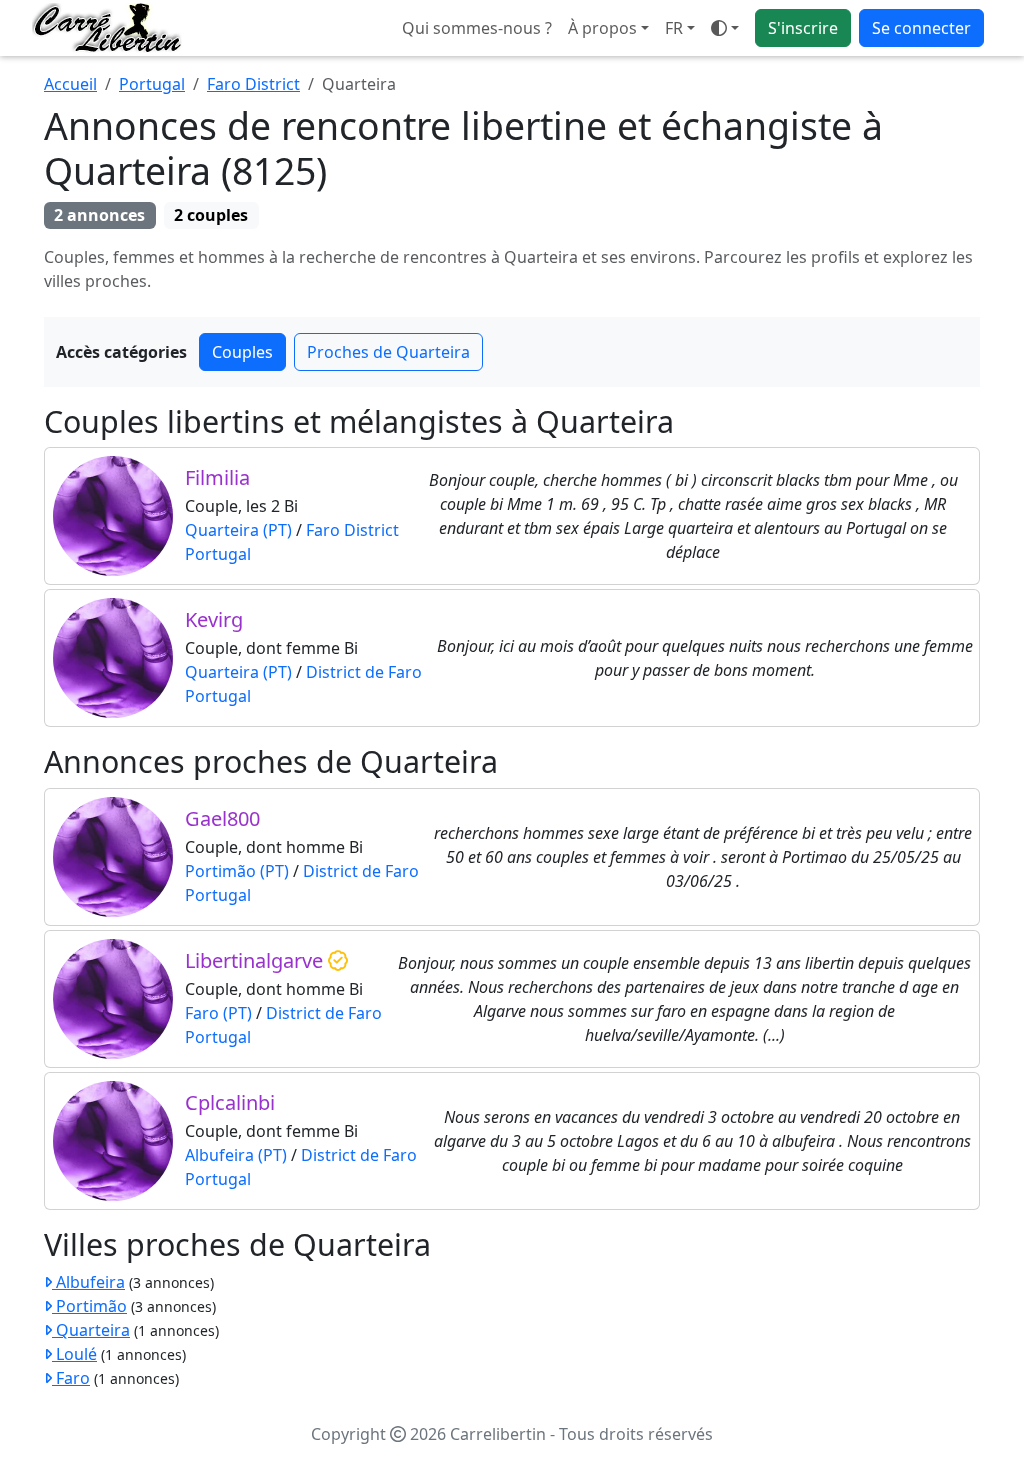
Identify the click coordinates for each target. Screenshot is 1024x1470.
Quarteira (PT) (238, 530)
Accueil (70, 84)
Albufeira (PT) (236, 1155)
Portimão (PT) (237, 871)
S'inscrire (803, 28)
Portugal (152, 84)
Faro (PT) (218, 1013)
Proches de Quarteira (388, 352)
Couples (242, 352)
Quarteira (91, 1330)
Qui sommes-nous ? (477, 28)
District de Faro (364, 672)
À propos (602, 28)
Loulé (74, 1354)
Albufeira (88, 1282)
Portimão (89, 1306)
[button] (680, 28)
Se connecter (921, 28)
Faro (71, 1378)
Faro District (253, 84)
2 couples (211, 215)
